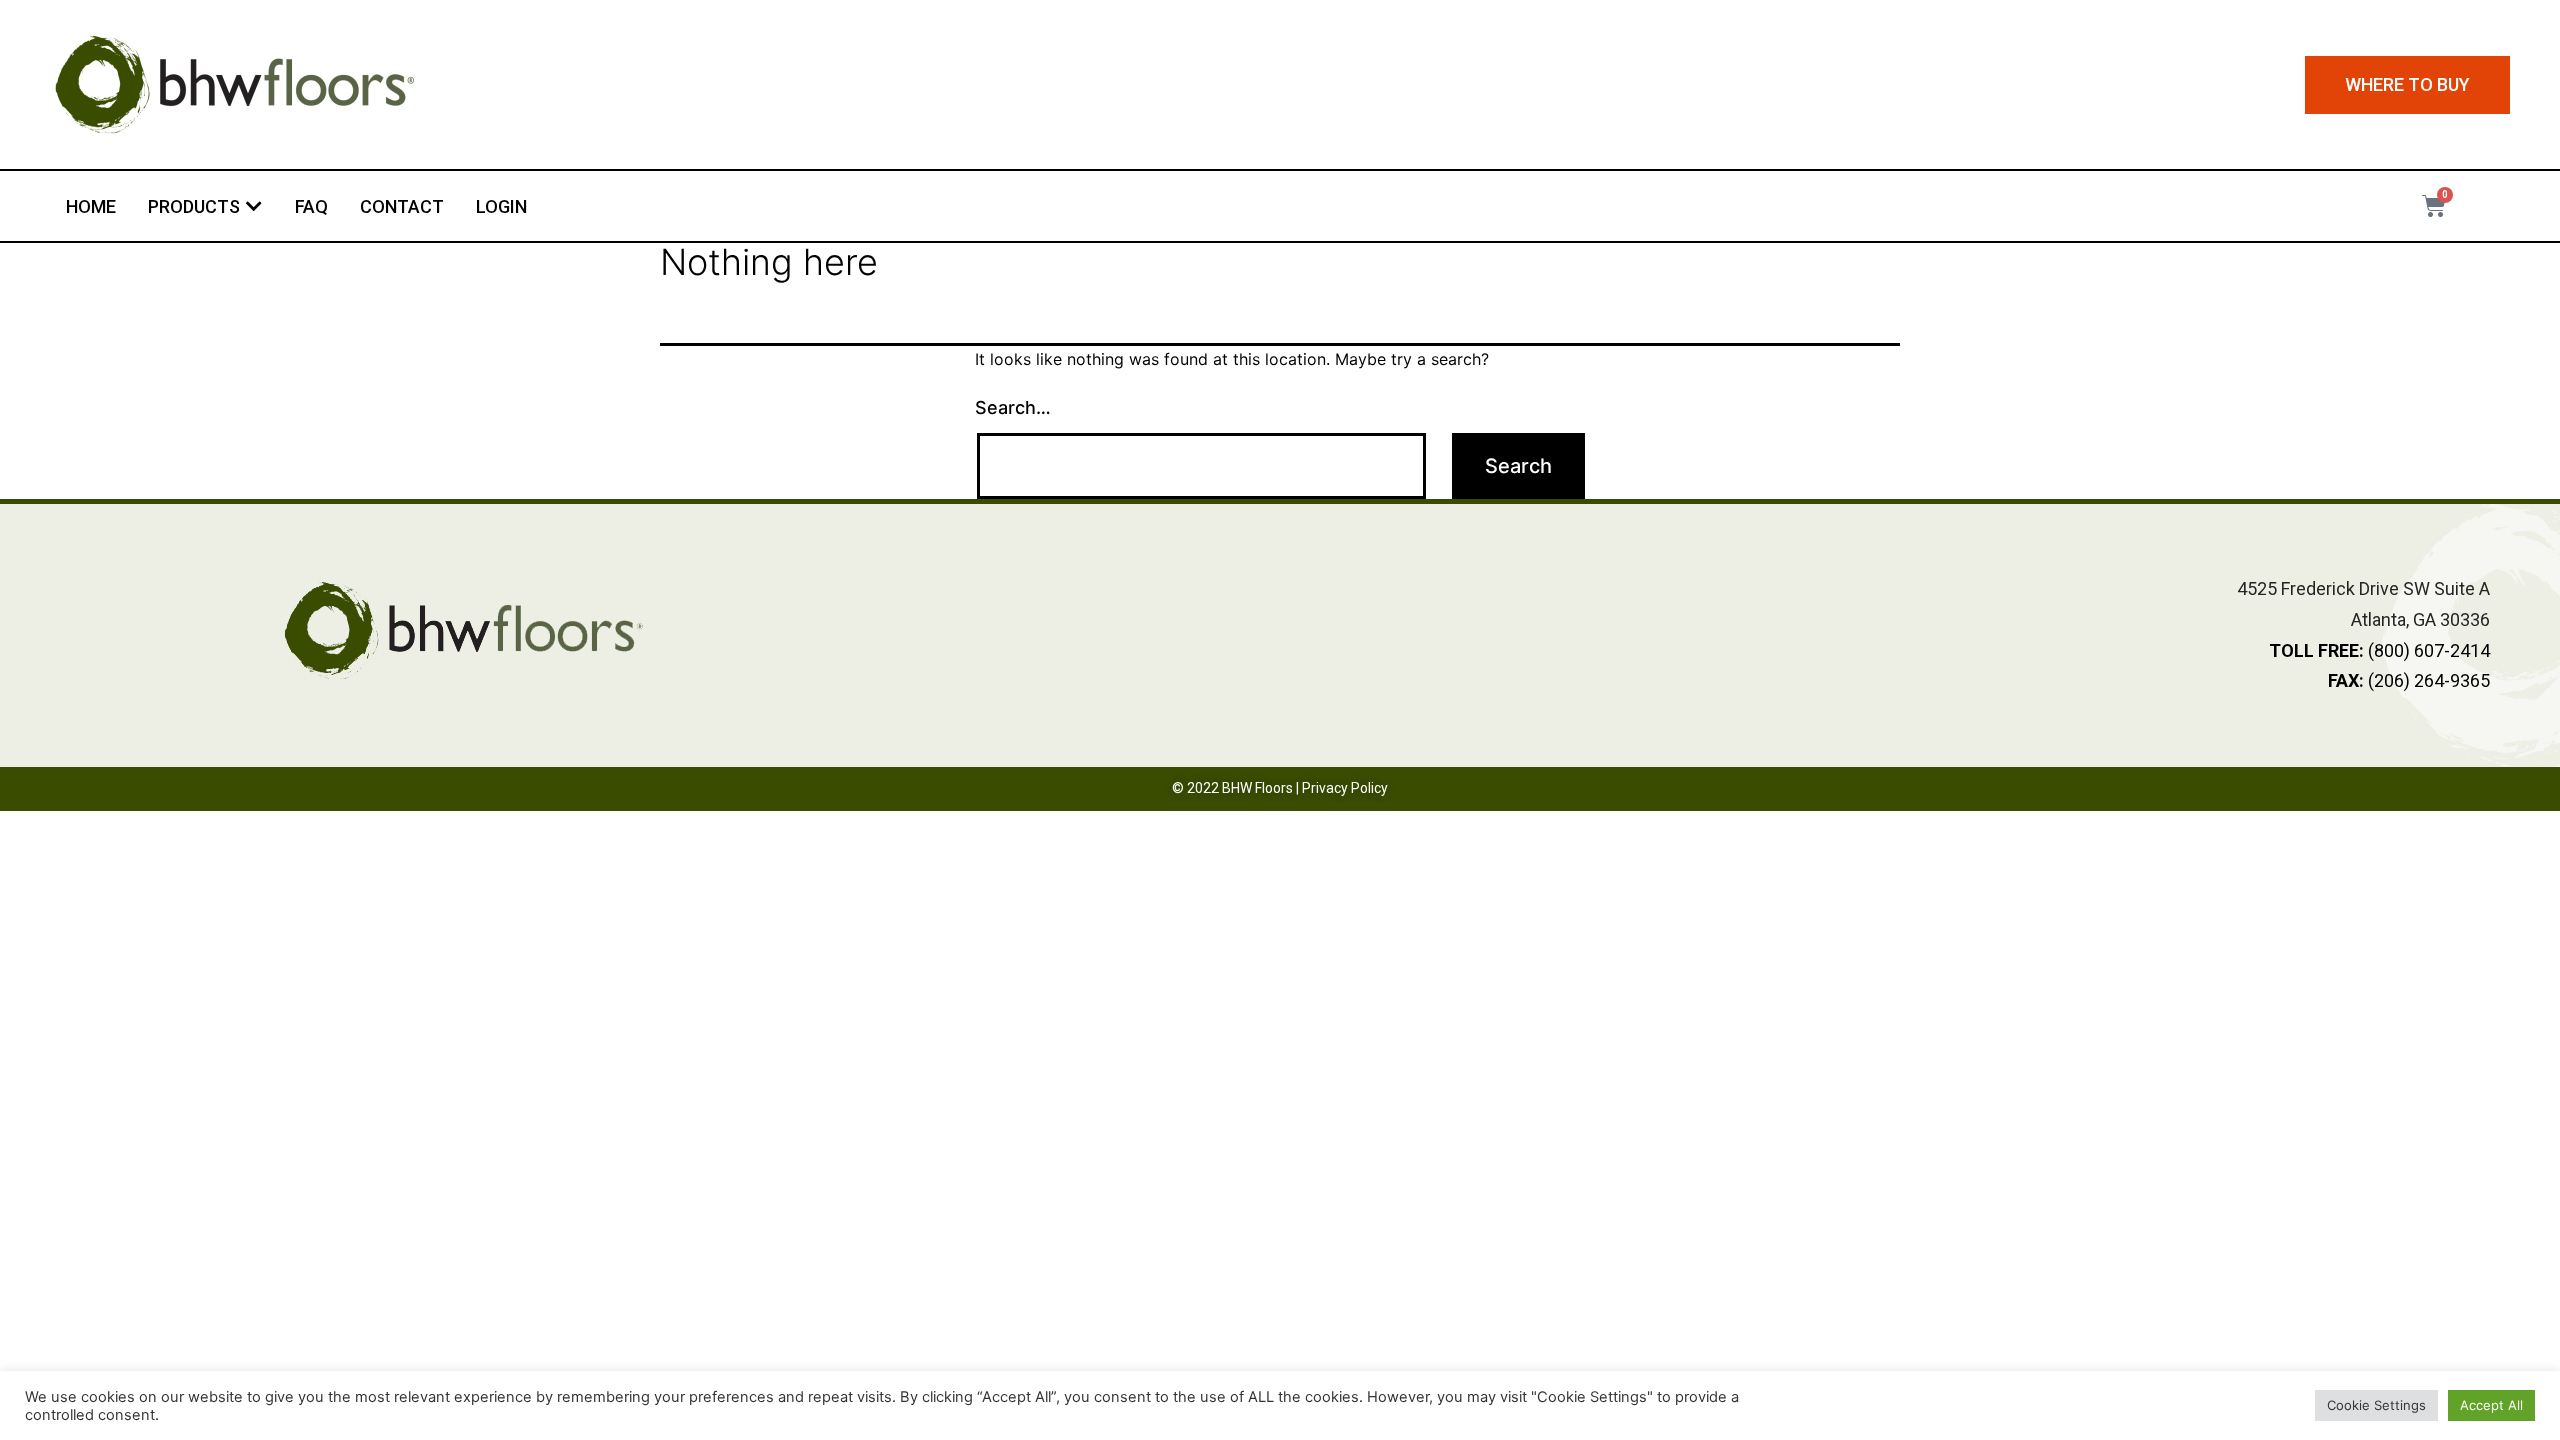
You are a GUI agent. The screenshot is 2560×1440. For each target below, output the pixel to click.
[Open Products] (254, 206)
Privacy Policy (1345, 788)
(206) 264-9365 (2409, 680)
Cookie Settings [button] (2376, 1405)
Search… (1013, 407)
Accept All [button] (2491, 1405)
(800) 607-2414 (2379, 650)
